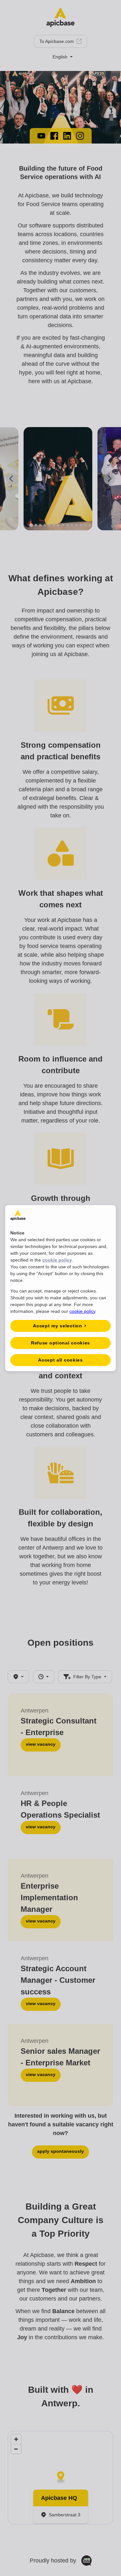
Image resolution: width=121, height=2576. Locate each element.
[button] (60, 1326)
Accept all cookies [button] (60, 1360)
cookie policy (57, 1260)
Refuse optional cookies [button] (60, 1343)
